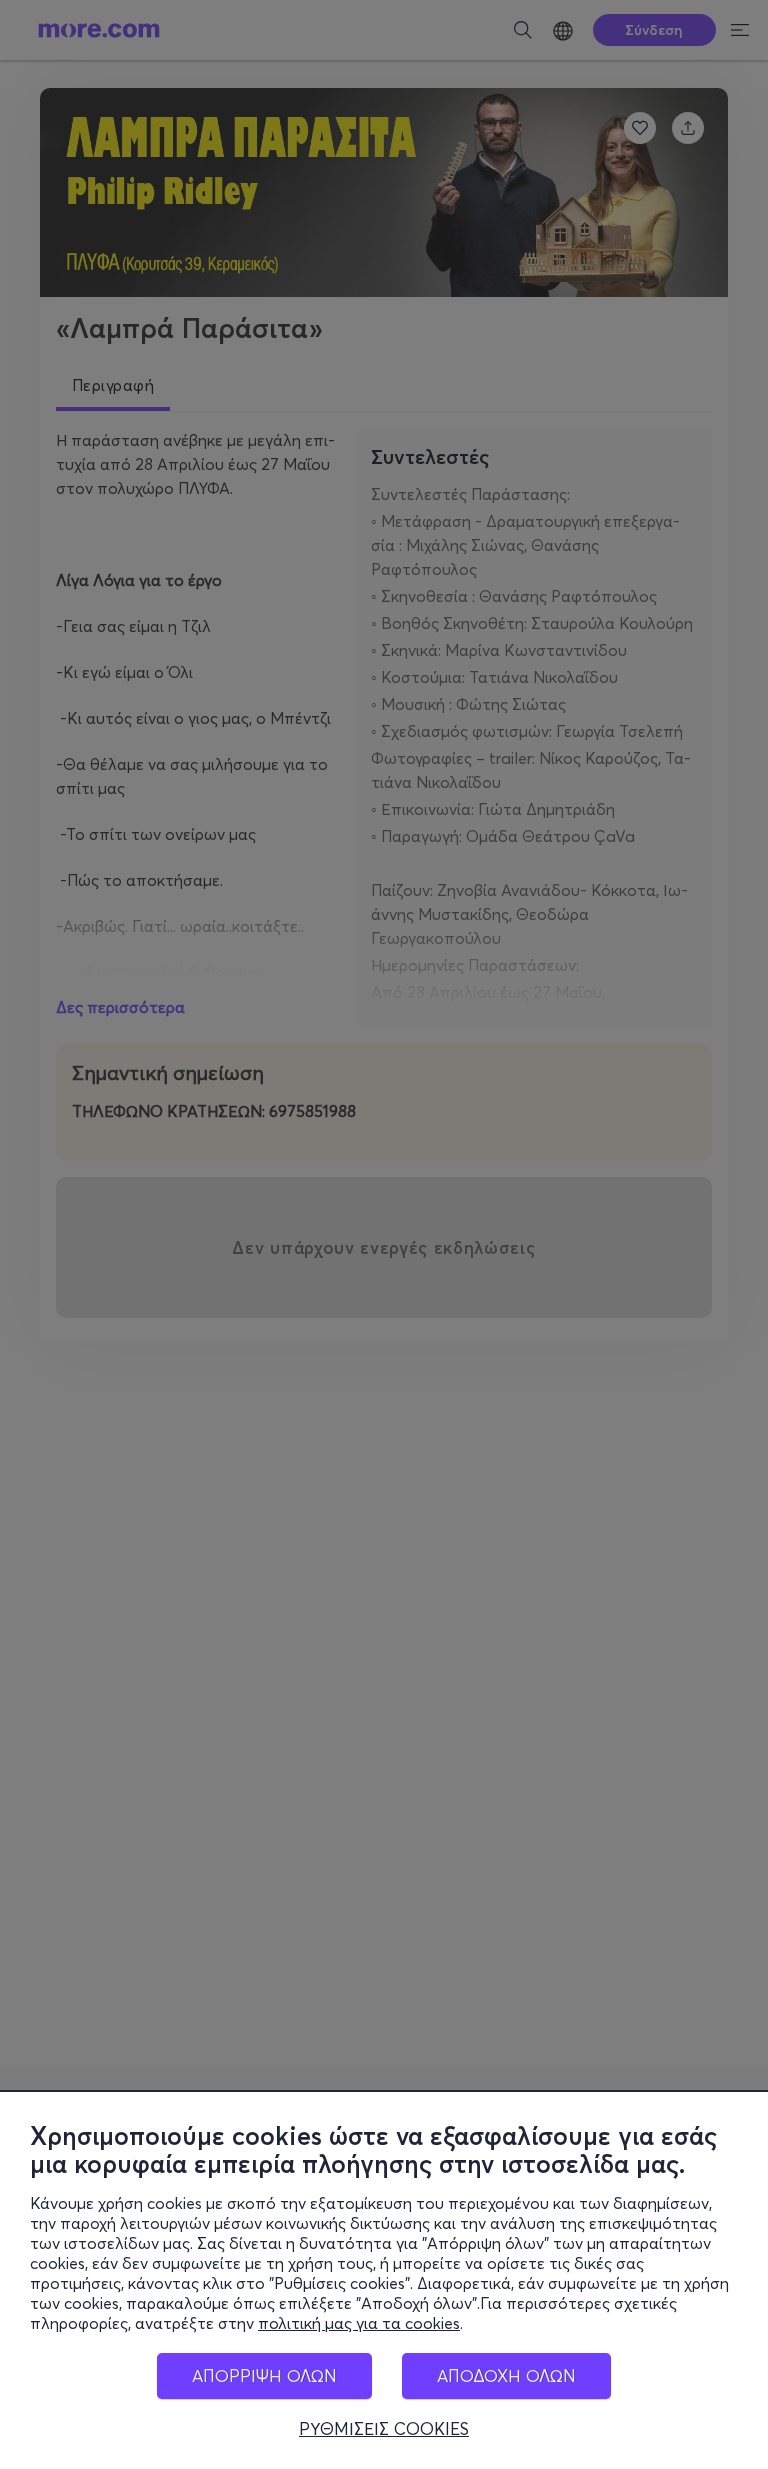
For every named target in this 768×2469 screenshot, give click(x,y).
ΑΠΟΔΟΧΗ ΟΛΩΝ (506, 2375)
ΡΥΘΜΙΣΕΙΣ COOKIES (384, 2429)
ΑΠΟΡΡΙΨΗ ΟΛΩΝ (264, 2375)
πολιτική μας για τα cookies (359, 2323)
